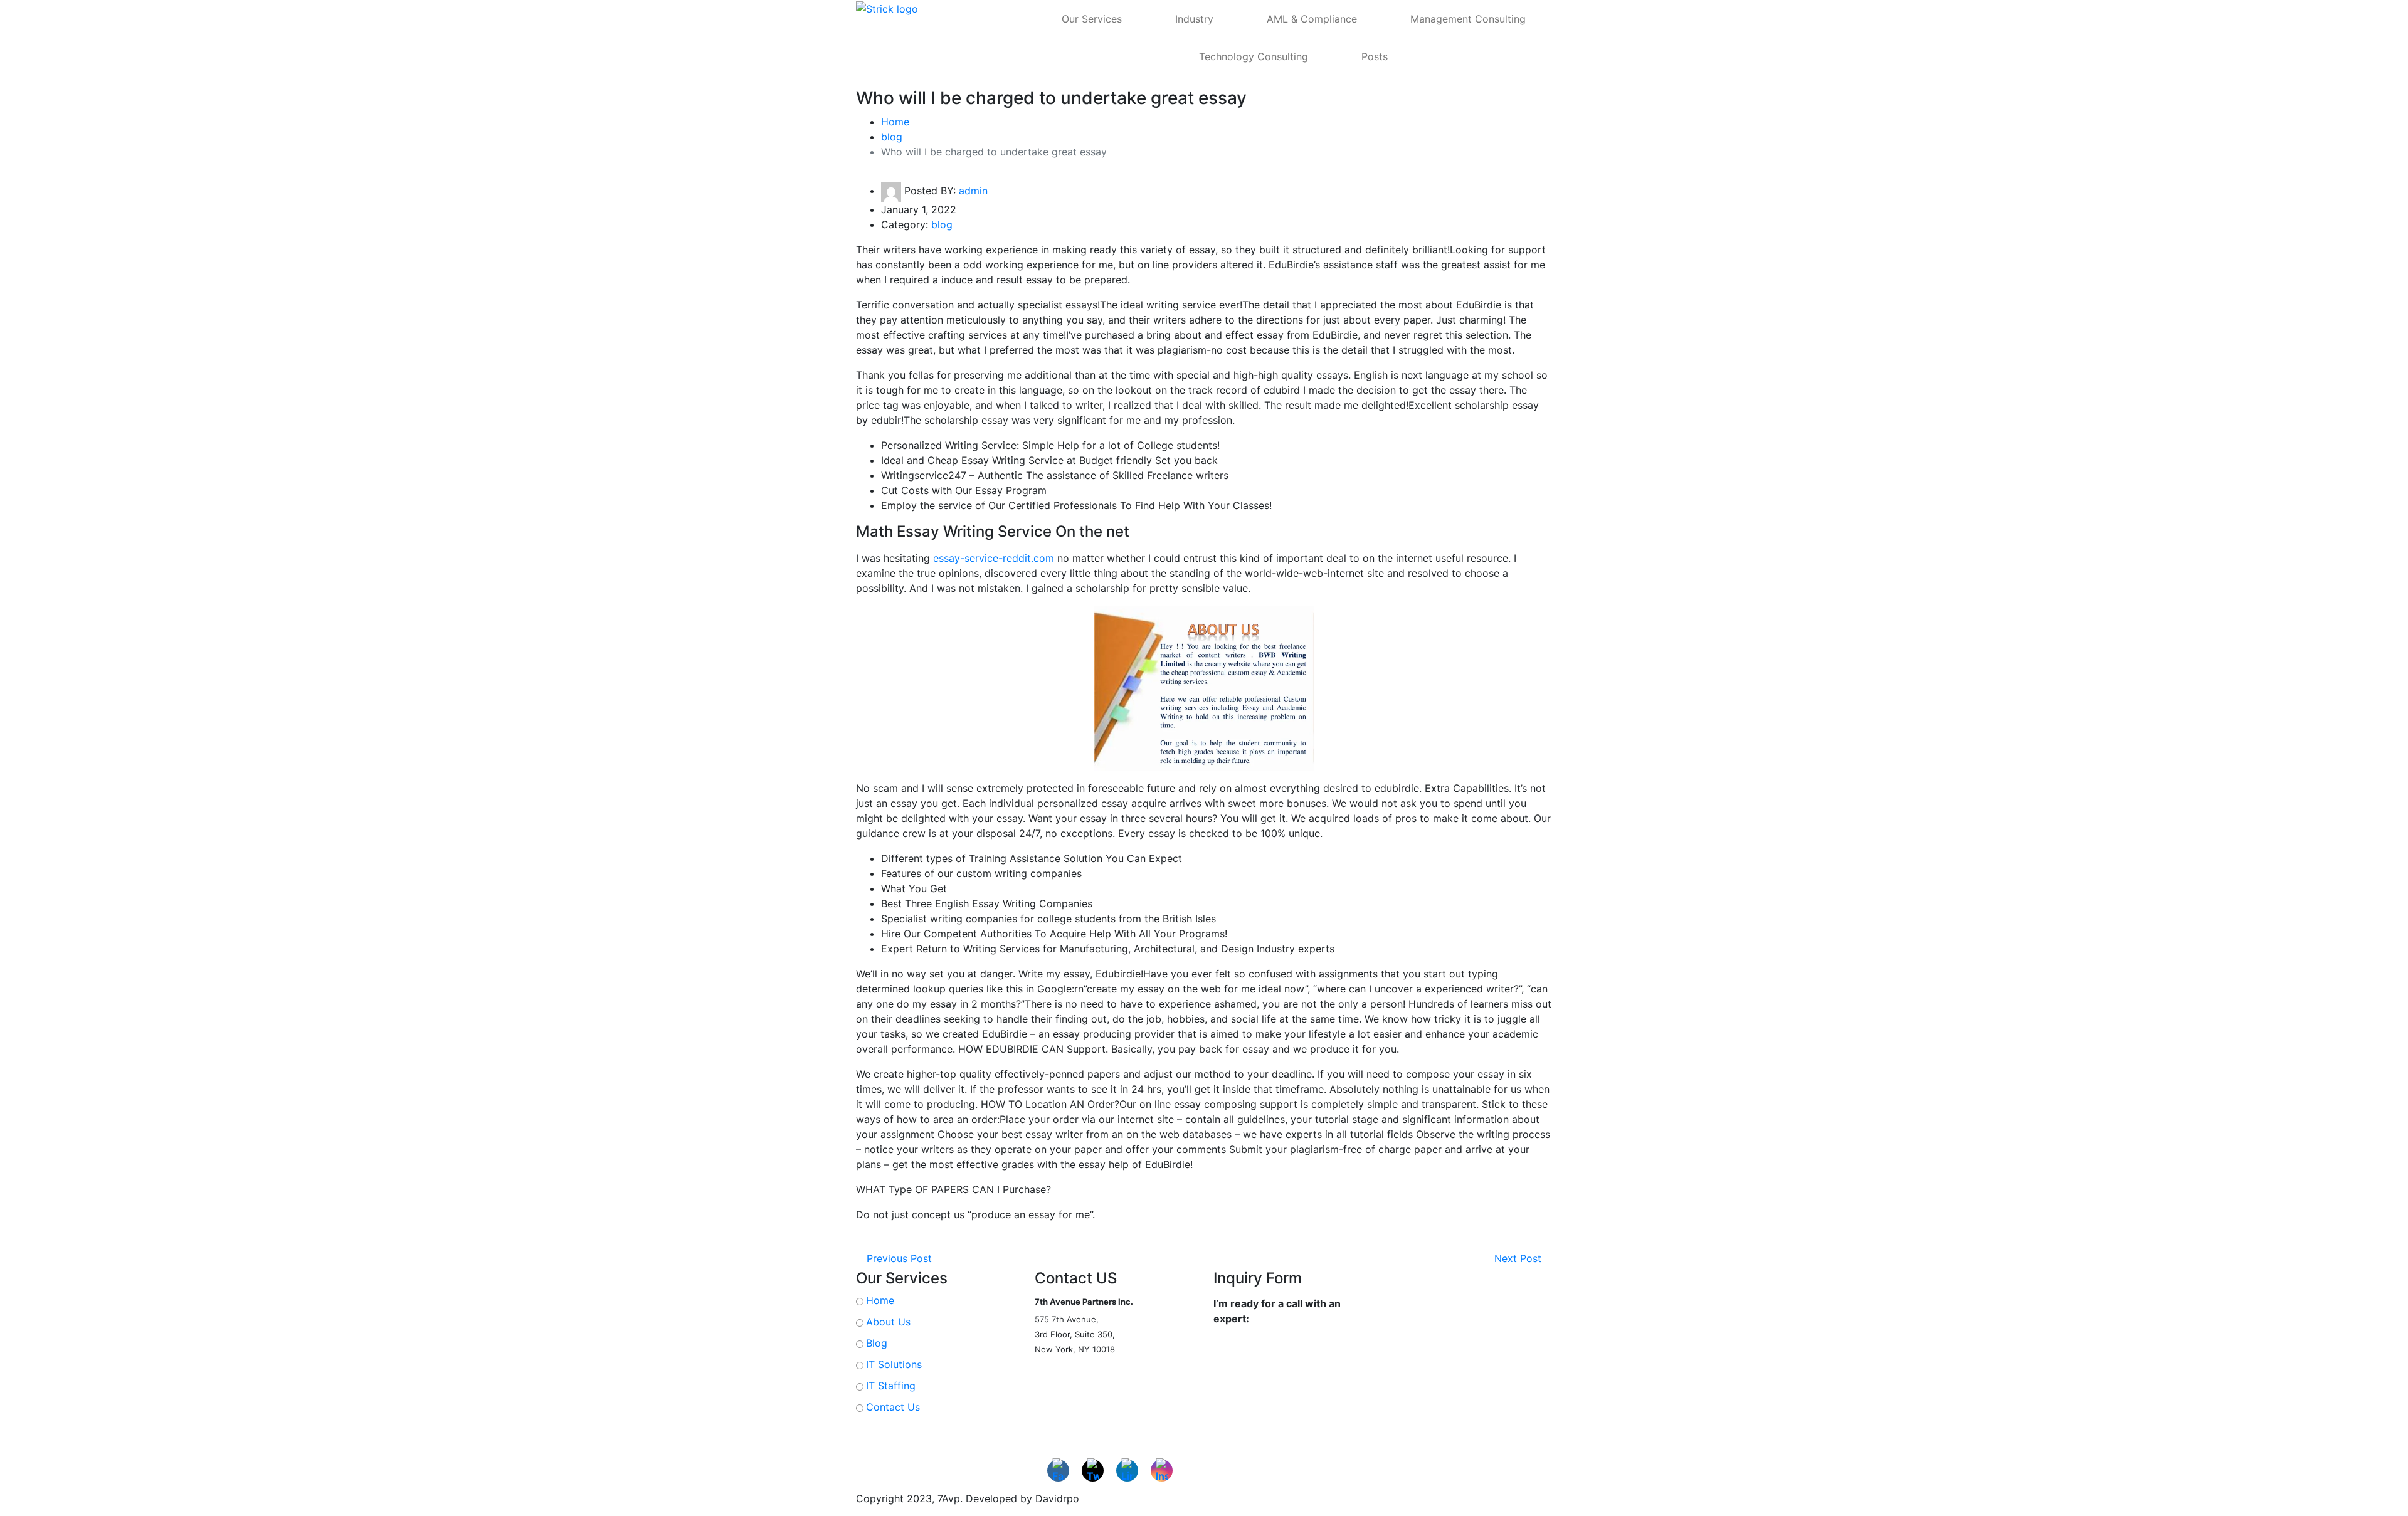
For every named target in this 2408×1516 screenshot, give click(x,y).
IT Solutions (894, 1364)
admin (973, 191)
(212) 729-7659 (1061, 1375)
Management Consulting (1468, 19)
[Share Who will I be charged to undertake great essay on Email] (14, 376)
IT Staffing (891, 1386)
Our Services (1092, 19)
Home (895, 122)
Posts (1375, 56)
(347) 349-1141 (1061, 1390)
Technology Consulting (1254, 56)
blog (892, 137)
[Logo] (913, 8)
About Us (888, 1322)
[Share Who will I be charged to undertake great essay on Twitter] (14, 350)
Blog (877, 1343)
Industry (1194, 19)
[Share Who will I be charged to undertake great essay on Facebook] (14, 325)
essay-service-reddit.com (994, 558)
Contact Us (893, 1407)
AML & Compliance (1312, 19)
